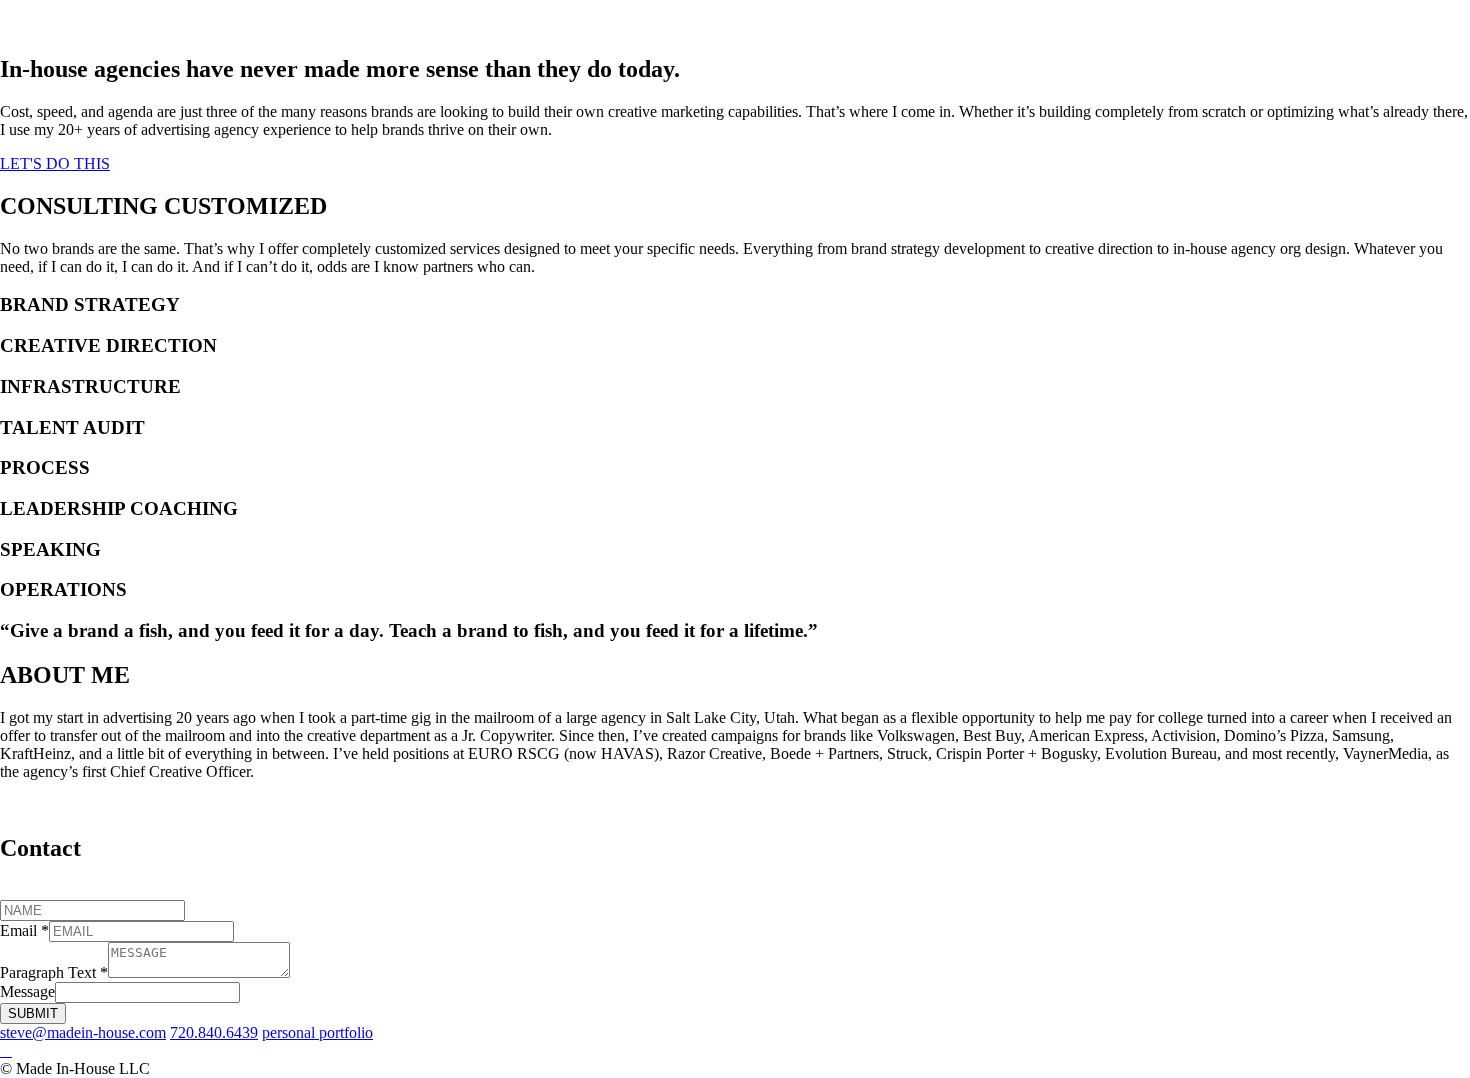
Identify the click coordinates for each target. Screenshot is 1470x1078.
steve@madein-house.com (83, 1032)
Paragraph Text (54, 972)
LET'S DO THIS (55, 163)
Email (24, 930)
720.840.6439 (214, 1032)
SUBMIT (33, 1013)
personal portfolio (317, 1032)
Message (27, 991)
